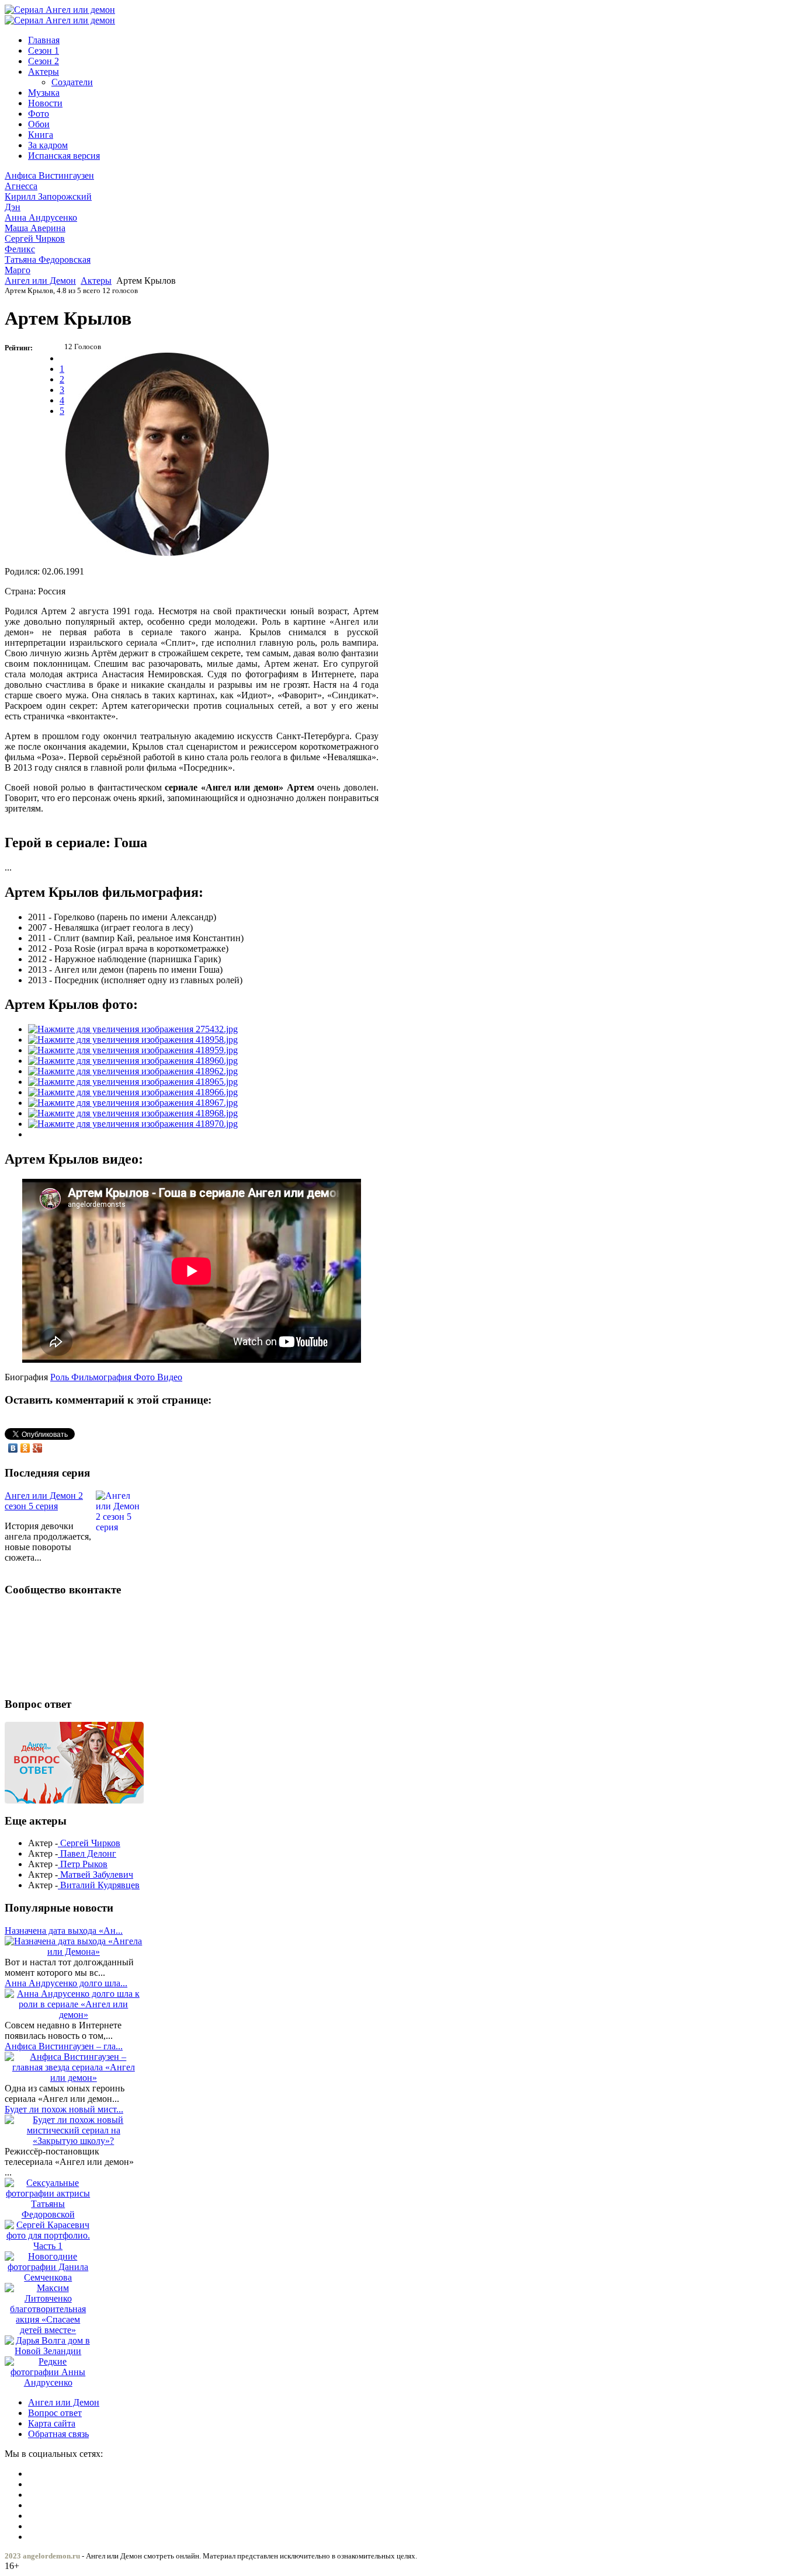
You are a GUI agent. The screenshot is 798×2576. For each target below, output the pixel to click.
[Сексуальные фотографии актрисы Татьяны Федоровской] (48, 2214)
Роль (61, 1377)
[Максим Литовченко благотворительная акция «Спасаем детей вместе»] (48, 2330)
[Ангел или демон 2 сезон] (60, 20)
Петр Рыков (83, 1864)
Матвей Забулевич (96, 1874)
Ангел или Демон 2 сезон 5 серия (44, 1501)
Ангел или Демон (40, 281)
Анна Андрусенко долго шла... (66, 1983)
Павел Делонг (87, 1853)
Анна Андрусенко (41, 223)
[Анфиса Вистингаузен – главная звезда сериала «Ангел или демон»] (74, 2078)
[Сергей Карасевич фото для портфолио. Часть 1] (48, 2246)
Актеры (96, 281)
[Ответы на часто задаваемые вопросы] (74, 1800)
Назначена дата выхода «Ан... (64, 1931)
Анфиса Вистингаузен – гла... (64, 2046)
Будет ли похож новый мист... (64, 2109)
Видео (170, 1377)
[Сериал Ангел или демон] (60, 10)
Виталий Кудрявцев (99, 1885)
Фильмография (103, 1377)
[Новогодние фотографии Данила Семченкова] (48, 2277)
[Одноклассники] (25, 1448)
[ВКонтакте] (13, 1448)
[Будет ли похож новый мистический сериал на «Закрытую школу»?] (74, 2141)
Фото (145, 1377)
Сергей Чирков (35, 244)
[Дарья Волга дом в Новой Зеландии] (48, 2351)
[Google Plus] (38, 1448)
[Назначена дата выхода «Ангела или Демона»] (74, 1952)
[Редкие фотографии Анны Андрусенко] (48, 2382)
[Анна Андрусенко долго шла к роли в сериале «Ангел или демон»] (74, 2015)
